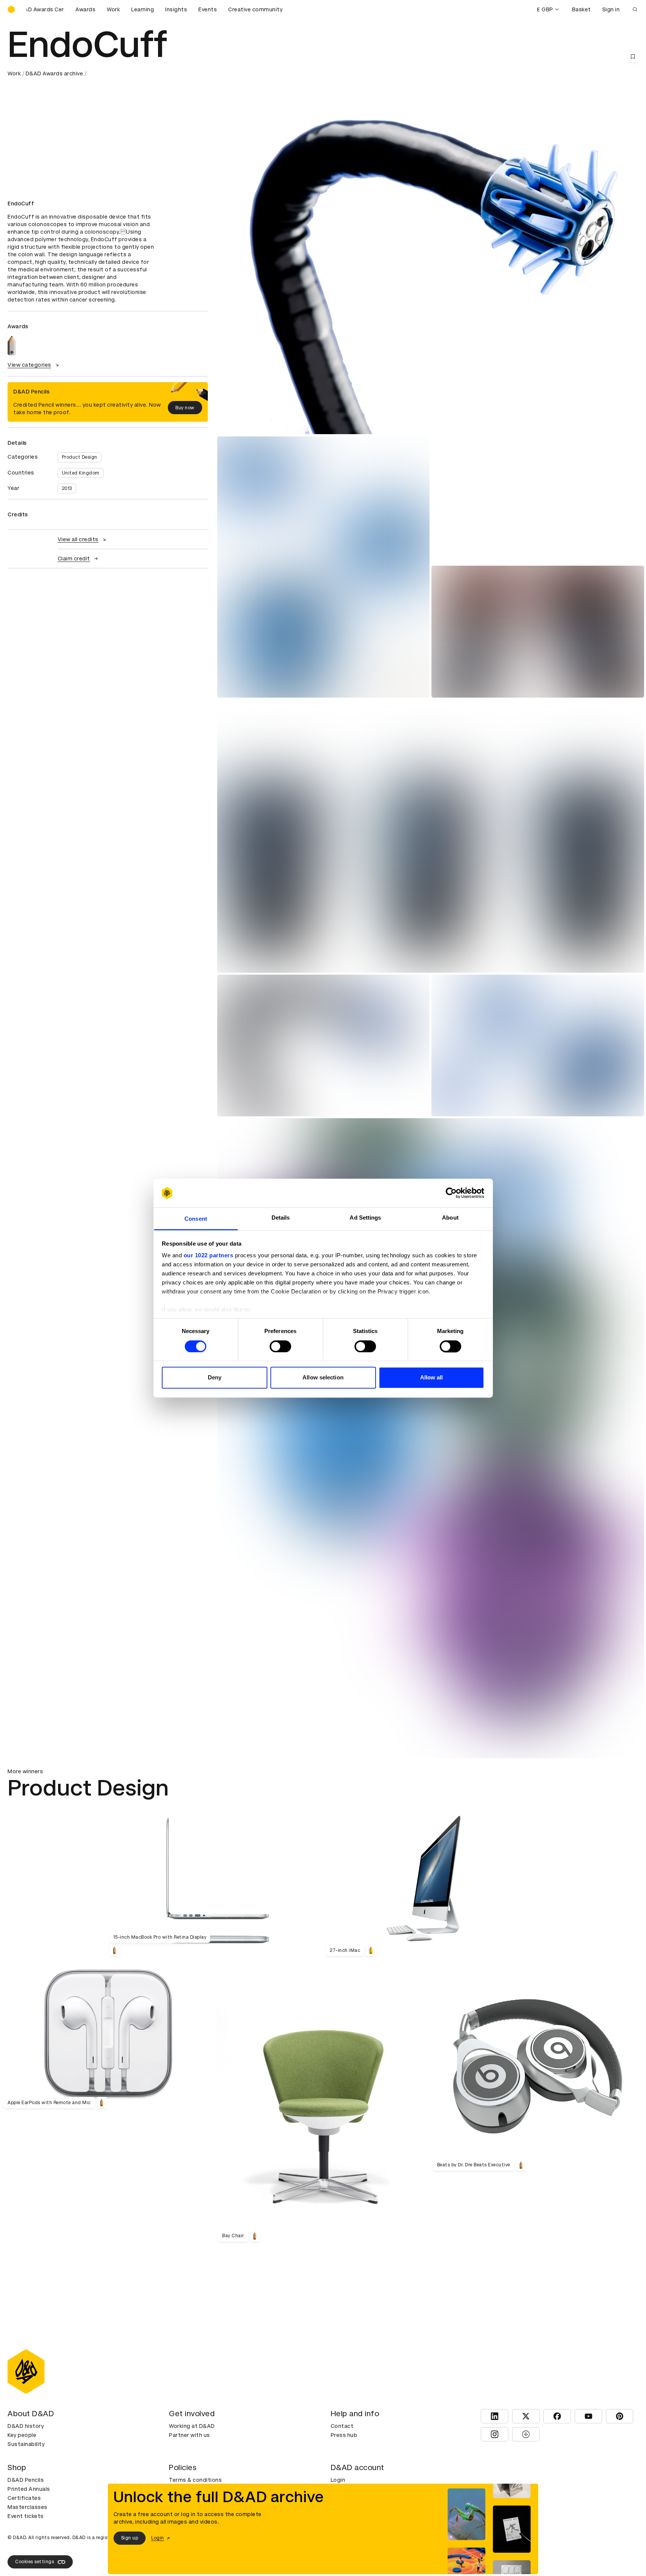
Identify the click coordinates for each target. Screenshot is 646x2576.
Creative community (255, 9)
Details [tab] (281, 1218)
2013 (67, 488)
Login (338, 2480)
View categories (29, 365)
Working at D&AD (192, 2426)
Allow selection (323, 1378)
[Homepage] (11, 9)
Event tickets (26, 2516)
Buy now (185, 408)
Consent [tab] (196, 1219)
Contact (342, 2426)
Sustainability (26, 2444)
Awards (85, 9)
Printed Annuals (29, 2489)
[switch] (280, 1346)
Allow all (432, 1378)
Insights (176, 9)
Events (208, 9)
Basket (582, 9)
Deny (215, 1378)
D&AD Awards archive (54, 73)
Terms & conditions (195, 2480)
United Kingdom (81, 473)
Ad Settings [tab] (365, 1218)
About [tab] (450, 1218)
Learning (143, 9)
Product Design (80, 457)
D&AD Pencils (26, 2480)
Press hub (344, 2435)
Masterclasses (28, 2507)
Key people (22, 2435)
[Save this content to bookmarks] (633, 57)
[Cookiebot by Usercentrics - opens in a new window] (451, 1193)
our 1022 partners (209, 1256)
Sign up (130, 2538)
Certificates (24, 2498)
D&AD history (26, 2426)
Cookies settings (35, 2562)
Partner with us (190, 2435)
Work (113, 9)
